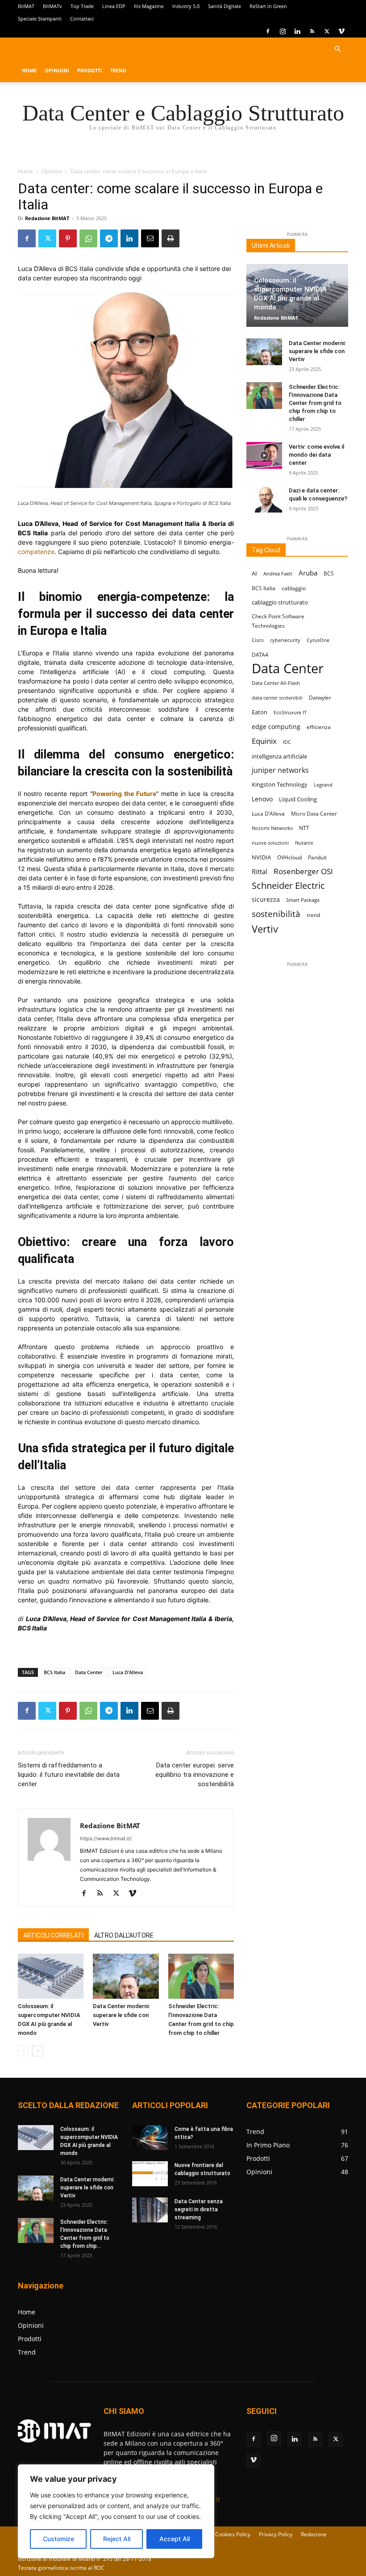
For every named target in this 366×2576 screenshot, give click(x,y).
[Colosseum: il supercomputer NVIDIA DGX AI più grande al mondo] (51, 1976)
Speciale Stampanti (40, 19)
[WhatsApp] (88, 238)
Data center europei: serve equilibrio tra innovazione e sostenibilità (195, 1775)
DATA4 (260, 655)
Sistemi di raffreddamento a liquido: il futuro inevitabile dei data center (69, 1775)
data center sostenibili (277, 698)
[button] (337, 49)
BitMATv (52, 6)
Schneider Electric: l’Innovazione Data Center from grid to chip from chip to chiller (315, 403)
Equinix (264, 741)
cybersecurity (285, 640)
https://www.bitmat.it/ (106, 1838)
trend (313, 915)
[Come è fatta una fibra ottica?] (150, 2138)
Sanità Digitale (225, 6)
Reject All (117, 2539)
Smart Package (303, 900)
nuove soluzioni (270, 843)
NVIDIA (261, 857)
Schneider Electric (288, 886)
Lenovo (262, 799)
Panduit (317, 857)
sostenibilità (276, 914)
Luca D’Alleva (128, 1672)
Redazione (314, 2534)
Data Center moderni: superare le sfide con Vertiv (121, 2015)
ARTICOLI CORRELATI (53, 1935)
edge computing (276, 727)
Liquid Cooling (298, 799)
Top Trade (82, 6)
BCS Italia (54, 1672)
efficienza (319, 727)
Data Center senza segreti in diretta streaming (199, 2209)
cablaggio (294, 588)
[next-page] (38, 2051)
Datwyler (320, 698)
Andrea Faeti (278, 574)
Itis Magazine (149, 6)
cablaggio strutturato (280, 602)
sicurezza (266, 899)
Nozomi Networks (272, 828)
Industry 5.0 (186, 6)
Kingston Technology (280, 784)
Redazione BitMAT (47, 218)
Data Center (89, 1672)
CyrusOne (318, 640)
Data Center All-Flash (276, 683)
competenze (36, 552)
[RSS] (312, 31)
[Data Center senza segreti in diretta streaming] (150, 2210)
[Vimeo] (341, 31)
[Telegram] (109, 238)
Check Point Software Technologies (278, 621)
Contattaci (82, 19)
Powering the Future (124, 794)
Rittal (260, 871)
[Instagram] (283, 31)
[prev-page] (23, 2051)
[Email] (150, 238)
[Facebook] (268, 31)
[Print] (171, 238)
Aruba (308, 573)
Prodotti (90, 70)
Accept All (175, 2539)
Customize (58, 2539)
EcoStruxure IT (290, 713)
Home (29, 70)
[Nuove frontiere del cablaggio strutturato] (150, 2174)
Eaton (260, 712)
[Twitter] (327, 31)
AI (254, 573)
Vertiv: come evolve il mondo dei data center (316, 455)
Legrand (323, 785)
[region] (116, 2511)
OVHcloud (289, 857)
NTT (304, 828)
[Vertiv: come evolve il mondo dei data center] (264, 455)
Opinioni (57, 70)
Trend (118, 70)
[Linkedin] (297, 31)
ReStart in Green (268, 6)
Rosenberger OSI (303, 871)
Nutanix (304, 843)
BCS (329, 573)
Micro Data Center (314, 814)
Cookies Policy (233, 2534)
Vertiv (265, 929)
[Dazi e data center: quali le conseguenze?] (264, 499)
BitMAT (26, 6)
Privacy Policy (276, 2534)
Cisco (258, 640)
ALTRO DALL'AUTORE (124, 1935)
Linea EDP (114, 6)
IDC (287, 742)
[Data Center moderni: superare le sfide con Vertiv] (126, 1976)
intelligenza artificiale (279, 756)
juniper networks (280, 770)
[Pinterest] (68, 238)
